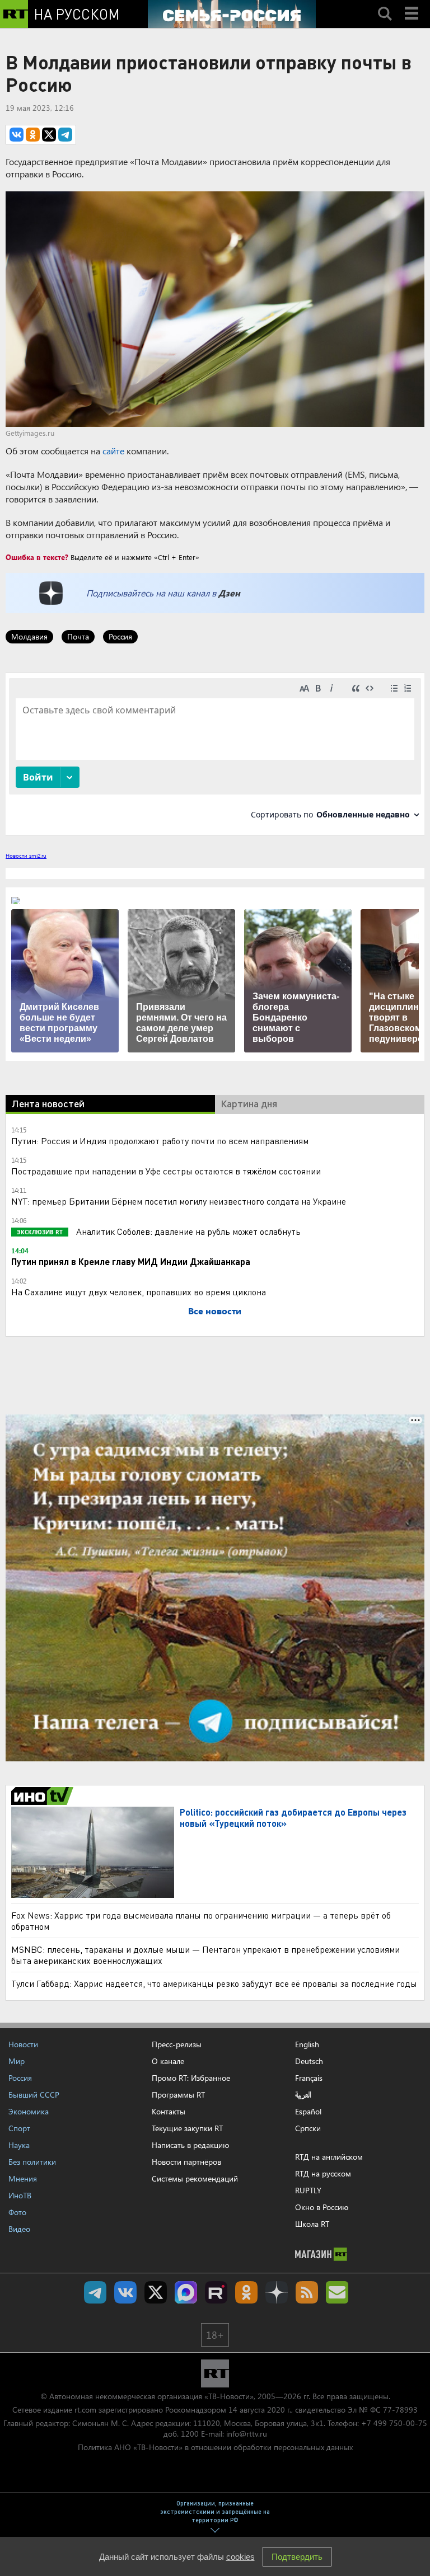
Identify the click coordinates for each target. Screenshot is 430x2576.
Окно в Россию (322, 2207)
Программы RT (178, 2095)
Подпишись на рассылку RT (337, 2292)
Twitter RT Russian (156, 2292)
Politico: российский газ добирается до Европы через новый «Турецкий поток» (293, 1818)
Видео (19, 2229)
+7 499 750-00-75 (394, 2423)
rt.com (85, 2410)
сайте (113, 451)
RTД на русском (323, 2173)
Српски (308, 2128)
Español (308, 2112)
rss (307, 2292)
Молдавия (29, 636)
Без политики (32, 2162)
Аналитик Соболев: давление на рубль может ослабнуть (187, 1231)
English (307, 2044)
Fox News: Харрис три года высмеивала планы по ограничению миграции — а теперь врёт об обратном (201, 1921)
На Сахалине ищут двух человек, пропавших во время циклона (139, 1292)
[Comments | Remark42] (215, 753)
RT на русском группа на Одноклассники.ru (246, 2292)
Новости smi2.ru (26, 855)
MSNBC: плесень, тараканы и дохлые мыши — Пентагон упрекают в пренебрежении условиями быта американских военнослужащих (205, 1955)
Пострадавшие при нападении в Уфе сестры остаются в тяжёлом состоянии (166, 1171)
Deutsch (309, 2061)
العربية (303, 2095)
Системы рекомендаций (195, 2178)
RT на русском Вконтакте (125, 2292)
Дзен (229, 593)
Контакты (169, 2111)
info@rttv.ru (247, 2434)
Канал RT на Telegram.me (95, 2292)
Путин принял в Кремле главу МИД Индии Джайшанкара (131, 1261)
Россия (120, 636)
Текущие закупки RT (187, 2128)
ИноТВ (20, 2195)
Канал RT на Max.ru (186, 2292)
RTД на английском (329, 2157)
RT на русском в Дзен (277, 2292)
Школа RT (312, 2224)
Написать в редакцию (190, 2145)
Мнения (23, 2178)
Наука (19, 2145)
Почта (78, 636)
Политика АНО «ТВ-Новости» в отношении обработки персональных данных (215, 2447)
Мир (17, 2061)
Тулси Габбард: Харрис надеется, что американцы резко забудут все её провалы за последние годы (214, 1983)
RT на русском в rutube (216, 2292)
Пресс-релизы (177, 2044)
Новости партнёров (186, 2162)
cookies (240, 2557)
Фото (17, 2212)
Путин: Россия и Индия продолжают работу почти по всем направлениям (160, 1141)
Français (309, 2078)
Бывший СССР (34, 2095)
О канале (168, 2061)
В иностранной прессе (44, 1796)
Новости (23, 2044)
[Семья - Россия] (232, 14)
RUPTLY (308, 2190)
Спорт (19, 2128)
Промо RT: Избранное (191, 2078)
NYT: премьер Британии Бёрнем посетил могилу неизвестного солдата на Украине (179, 1201)
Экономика (29, 2111)
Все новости (215, 1311)
